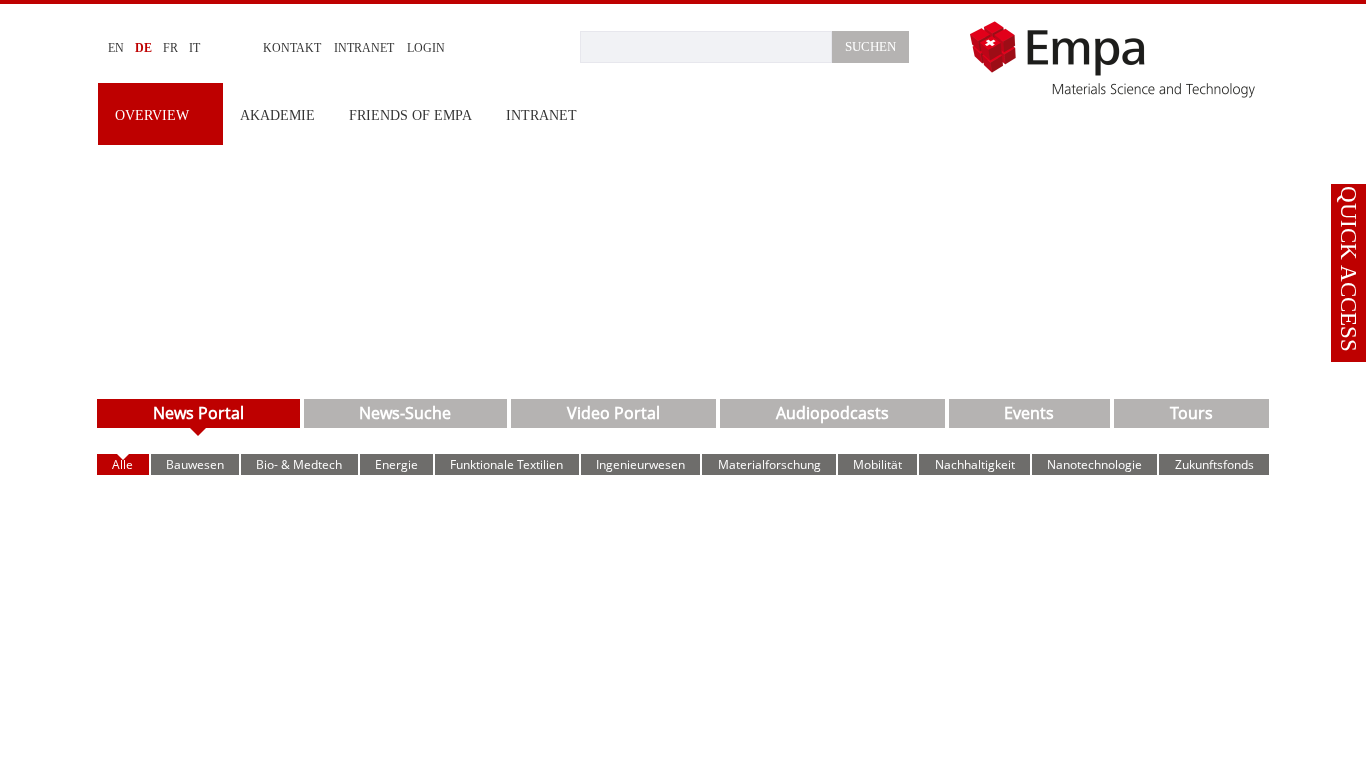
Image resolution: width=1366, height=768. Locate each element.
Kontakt (295, 48)
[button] (1348, 167)
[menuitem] (161, 114)
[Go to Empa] (1118, 59)
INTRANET (369, 48)
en (117, 48)
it (197, 48)
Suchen (870, 46)
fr (173, 48)
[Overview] (683, 265)
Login (434, 48)
